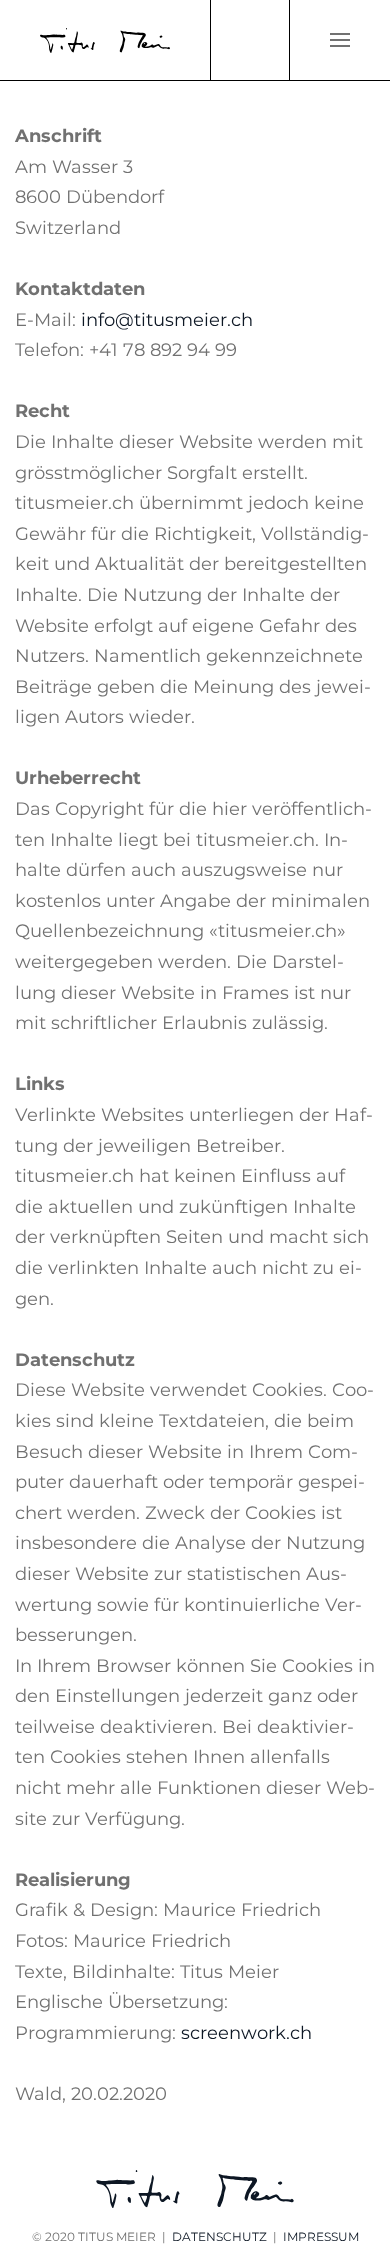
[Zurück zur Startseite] (105, 40)
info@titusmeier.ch (167, 320)
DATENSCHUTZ (219, 2236)
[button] (340, 40)
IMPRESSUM (321, 2236)
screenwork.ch (246, 2033)
